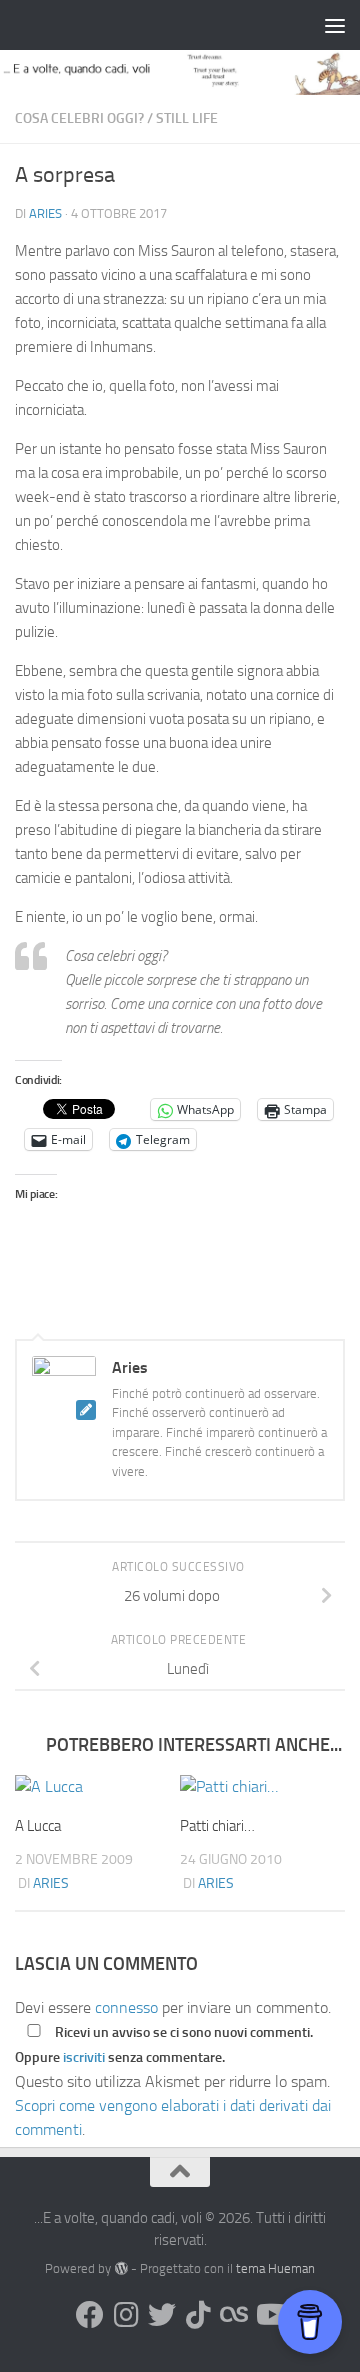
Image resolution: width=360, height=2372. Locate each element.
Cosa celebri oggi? (79, 118)
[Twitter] (162, 2315)
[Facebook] (90, 2315)
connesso (126, 2007)
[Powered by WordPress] (120, 2268)
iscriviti (84, 2057)
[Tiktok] (198, 2315)
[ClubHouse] (234, 2315)
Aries (45, 213)
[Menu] (335, 25)
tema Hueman (275, 2268)
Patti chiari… (217, 1826)
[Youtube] (270, 2315)
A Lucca (38, 1826)
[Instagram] (126, 2315)
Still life (187, 118)
